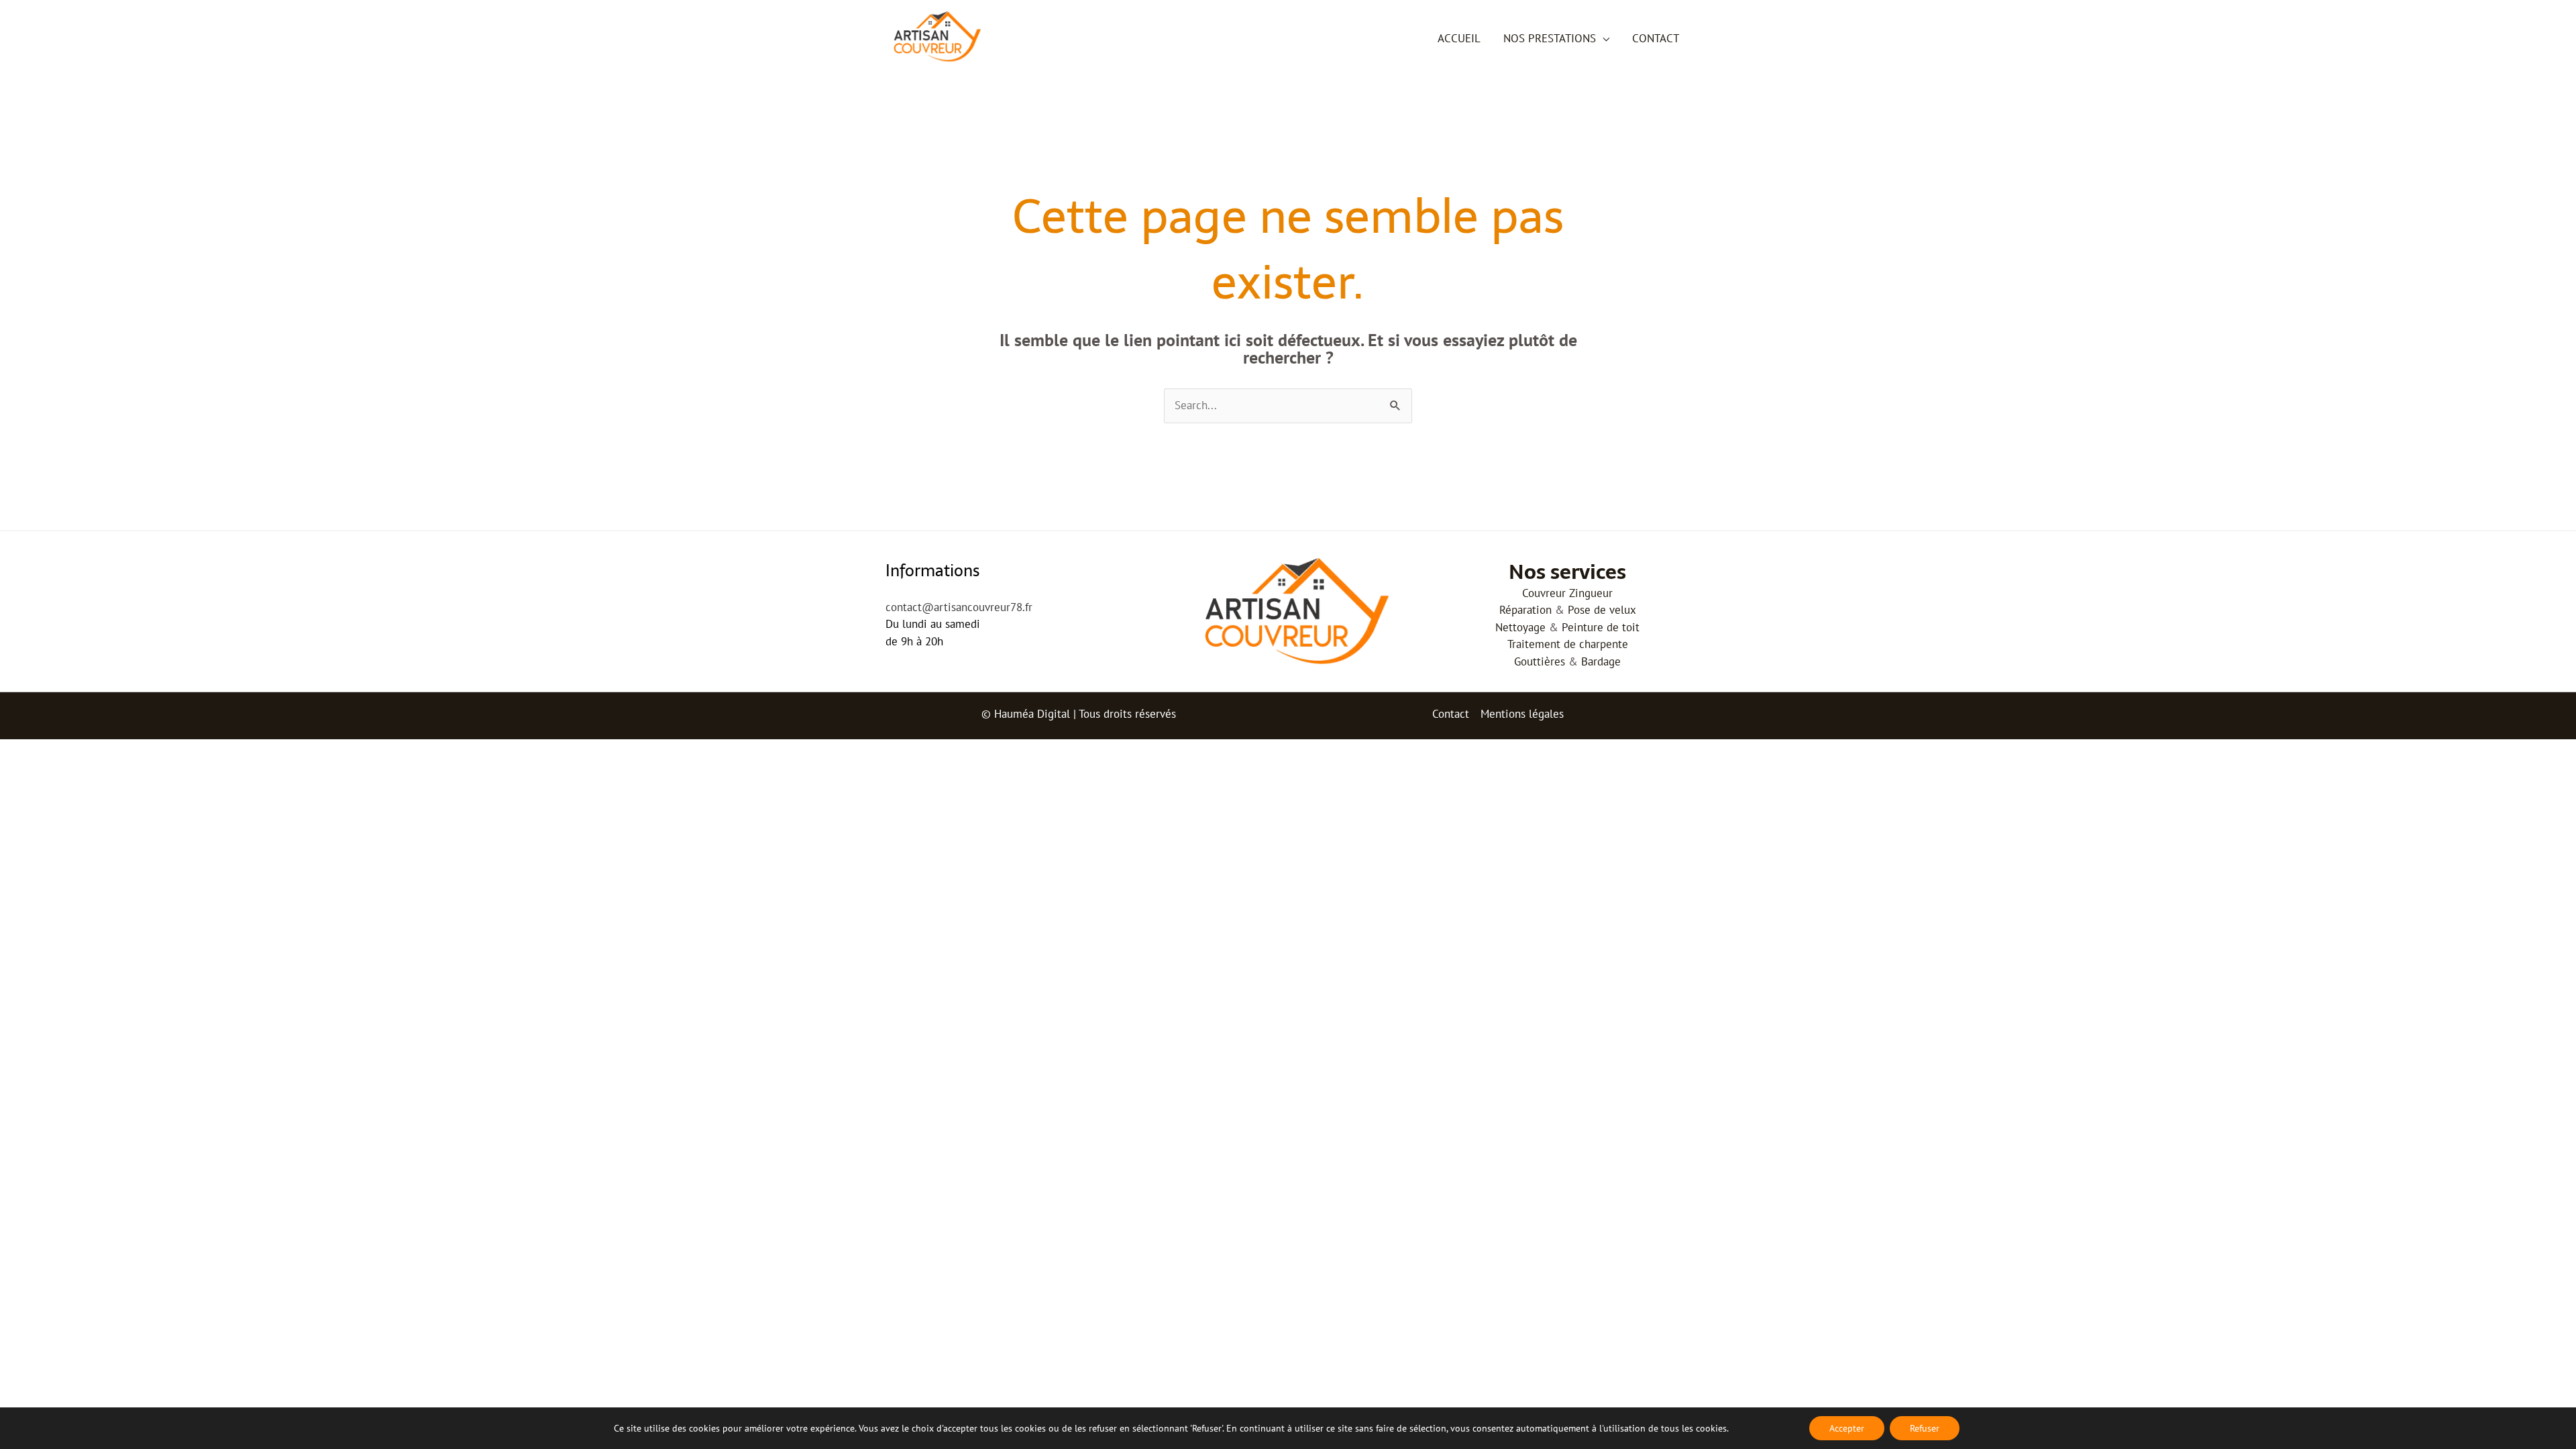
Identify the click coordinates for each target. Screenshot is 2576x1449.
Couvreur (1544, 593)
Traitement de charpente (1568, 644)
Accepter (1847, 1428)
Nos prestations (1550, 38)
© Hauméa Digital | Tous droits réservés (1079, 714)
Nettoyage (1520, 627)
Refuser (1925, 1428)
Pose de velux (1602, 610)
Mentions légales (1522, 714)
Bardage (1601, 661)
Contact (1656, 38)
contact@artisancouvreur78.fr (959, 607)
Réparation (1525, 610)
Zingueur (1591, 593)
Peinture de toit (1601, 627)
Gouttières (1540, 661)
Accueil (1459, 38)
